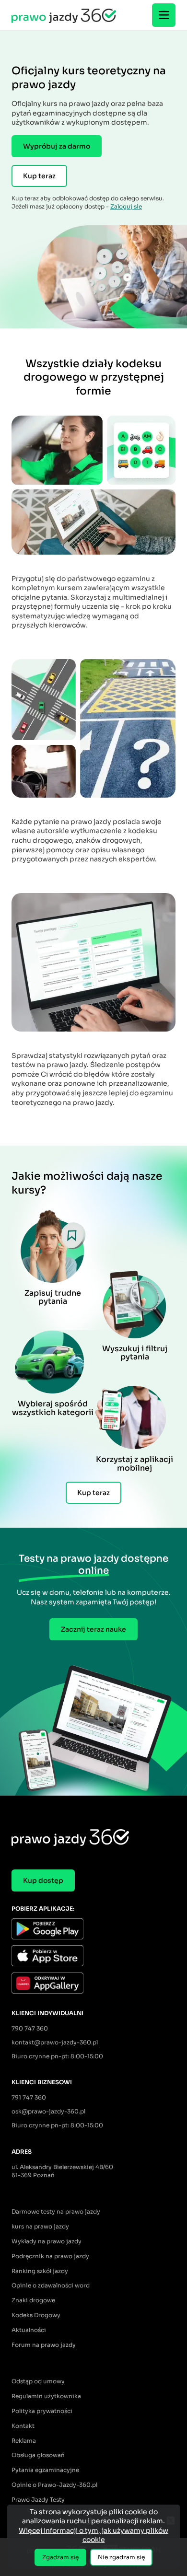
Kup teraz (39, 176)
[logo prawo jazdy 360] (64, 15)
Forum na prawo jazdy (44, 2345)
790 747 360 (30, 2028)
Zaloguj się (126, 206)
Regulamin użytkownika (46, 2396)
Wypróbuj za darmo (57, 146)
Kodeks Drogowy (36, 2315)
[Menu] (164, 15)
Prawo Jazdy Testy (38, 2500)
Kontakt (23, 2426)
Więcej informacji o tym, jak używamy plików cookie (93, 2535)
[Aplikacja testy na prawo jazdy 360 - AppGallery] (93, 1984)
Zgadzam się (60, 2557)
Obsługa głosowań (38, 2455)
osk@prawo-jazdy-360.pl (48, 2111)
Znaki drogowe (33, 2300)
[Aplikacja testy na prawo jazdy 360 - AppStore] (93, 1957)
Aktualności (29, 2330)
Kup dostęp (43, 1880)
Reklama (24, 2441)
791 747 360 (29, 2097)
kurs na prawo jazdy (40, 2226)
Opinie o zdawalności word (51, 2285)
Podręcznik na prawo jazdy (50, 2256)
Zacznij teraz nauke (93, 1629)
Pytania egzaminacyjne (45, 2470)
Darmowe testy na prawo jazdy (56, 2211)
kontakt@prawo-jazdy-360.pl (55, 2042)
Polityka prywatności (42, 2411)
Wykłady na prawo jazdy (47, 2241)
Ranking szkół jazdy (40, 2271)
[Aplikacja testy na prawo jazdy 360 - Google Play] (93, 1930)
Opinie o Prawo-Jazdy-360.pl (54, 2485)
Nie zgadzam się (121, 2557)
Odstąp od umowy (38, 2381)
